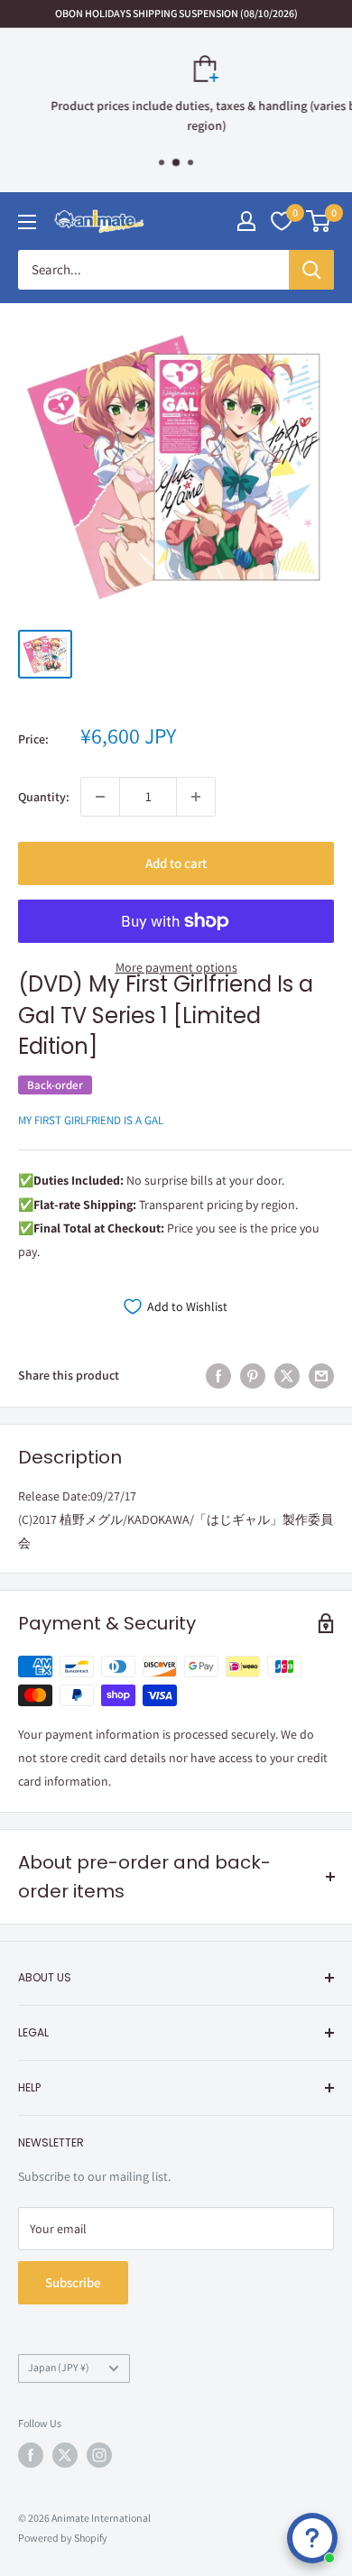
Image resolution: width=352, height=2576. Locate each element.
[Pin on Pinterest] (253, 1376)
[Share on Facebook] (218, 1376)
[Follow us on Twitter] (65, 2455)
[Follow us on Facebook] (31, 2455)
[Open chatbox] (312, 2538)
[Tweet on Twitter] (287, 1376)
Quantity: (44, 797)
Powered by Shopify (63, 2538)
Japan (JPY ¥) (59, 2367)
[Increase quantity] (196, 797)
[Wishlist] (282, 221)
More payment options (176, 967)
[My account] (246, 221)
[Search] (311, 270)
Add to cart (176, 863)
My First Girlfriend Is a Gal (91, 1120)
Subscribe (73, 2282)
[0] (319, 221)
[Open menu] (27, 222)
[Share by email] (321, 1376)
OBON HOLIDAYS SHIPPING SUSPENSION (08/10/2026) (176, 13)
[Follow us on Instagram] (99, 2455)
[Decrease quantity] (100, 797)
